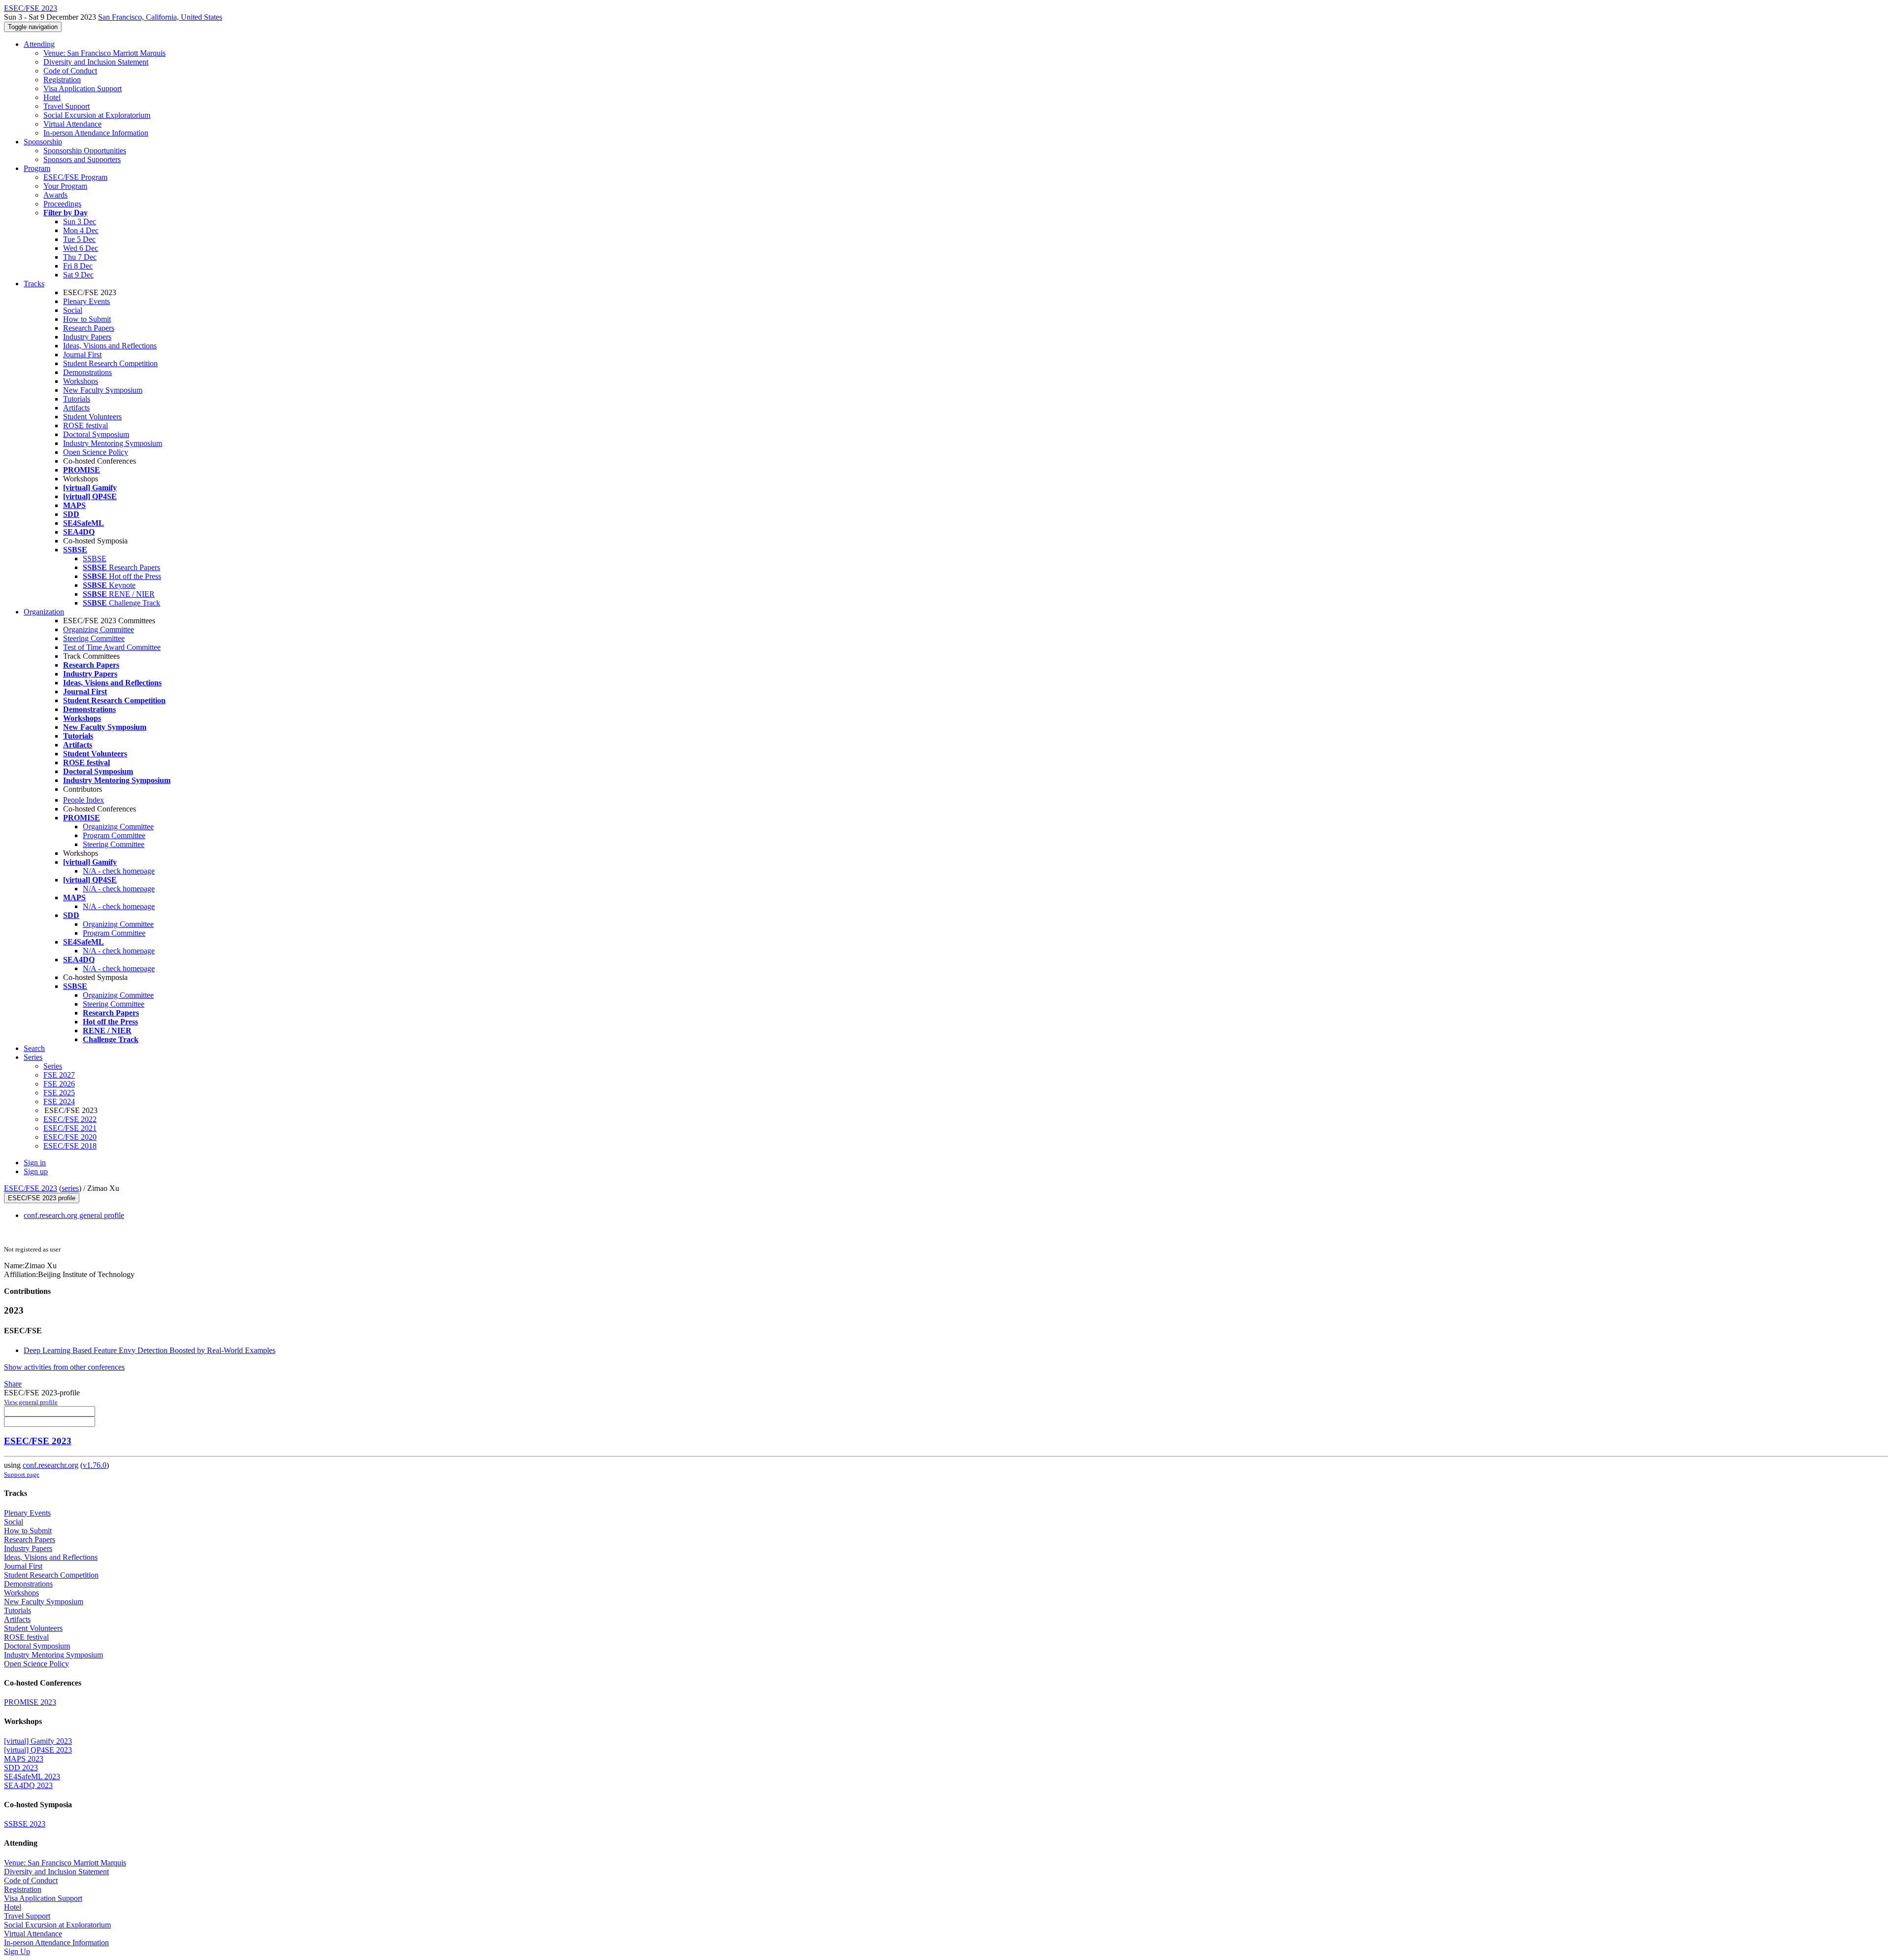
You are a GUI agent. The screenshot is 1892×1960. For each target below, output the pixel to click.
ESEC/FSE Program (75, 177)
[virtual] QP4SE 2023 (38, 1750)
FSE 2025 (59, 1093)
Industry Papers (87, 337)
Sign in (35, 1163)
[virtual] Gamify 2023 (38, 1741)
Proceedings (62, 204)
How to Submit (87, 319)
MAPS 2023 (24, 1759)
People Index (84, 800)
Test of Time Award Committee (112, 647)
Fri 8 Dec (78, 266)
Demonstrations (87, 372)
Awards (55, 195)
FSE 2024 (59, 1101)
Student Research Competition (110, 363)
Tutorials (77, 399)
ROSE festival (85, 425)
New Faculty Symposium (103, 390)
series (70, 1188)
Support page (22, 1474)
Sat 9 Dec (78, 275)
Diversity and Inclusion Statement (96, 62)
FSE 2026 (59, 1084)
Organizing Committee (99, 629)
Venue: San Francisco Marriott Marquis (104, 53)
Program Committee (114, 835)
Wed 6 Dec (81, 248)
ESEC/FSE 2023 (31, 1188)
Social (73, 310)
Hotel (52, 97)
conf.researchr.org (51, 1465)
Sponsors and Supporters (82, 159)
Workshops (81, 381)
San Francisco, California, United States (160, 17)
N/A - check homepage (119, 871)
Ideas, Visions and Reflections (110, 346)
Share (13, 1384)
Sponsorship (43, 142)
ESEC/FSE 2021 (70, 1128)
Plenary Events (86, 301)
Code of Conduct (70, 71)
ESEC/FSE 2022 (70, 1119)
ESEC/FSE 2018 (70, 1146)
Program (37, 168)
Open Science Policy (96, 452)
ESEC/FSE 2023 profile (42, 1198)
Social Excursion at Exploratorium (97, 115)
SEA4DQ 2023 (28, 1785)
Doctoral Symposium (96, 434)
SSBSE (95, 558)
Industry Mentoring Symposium (113, 443)
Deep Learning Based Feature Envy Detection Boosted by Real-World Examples (150, 1350)
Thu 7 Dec (80, 257)
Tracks (34, 284)
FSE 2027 (59, 1075)
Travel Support (67, 106)
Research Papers (89, 328)
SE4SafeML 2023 (32, 1776)
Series (53, 1066)
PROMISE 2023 (30, 1702)
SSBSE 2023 (25, 1824)
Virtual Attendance (72, 124)
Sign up (36, 1171)
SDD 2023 (21, 1768)
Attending (39, 44)
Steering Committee (94, 638)
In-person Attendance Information (96, 133)
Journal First (82, 355)
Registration (62, 80)
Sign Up (17, 1951)
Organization (44, 612)
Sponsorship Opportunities (85, 151)
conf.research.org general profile (74, 1215)
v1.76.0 (95, 1465)
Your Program (65, 186)
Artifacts (76, 408)
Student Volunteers (92, 417)
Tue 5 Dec (79, 239)
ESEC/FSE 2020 (70, 1137)
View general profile (31, 1402)
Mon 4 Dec (81, 230)
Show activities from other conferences (64, 1367)
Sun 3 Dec (80, 221)
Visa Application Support (83, 88)
